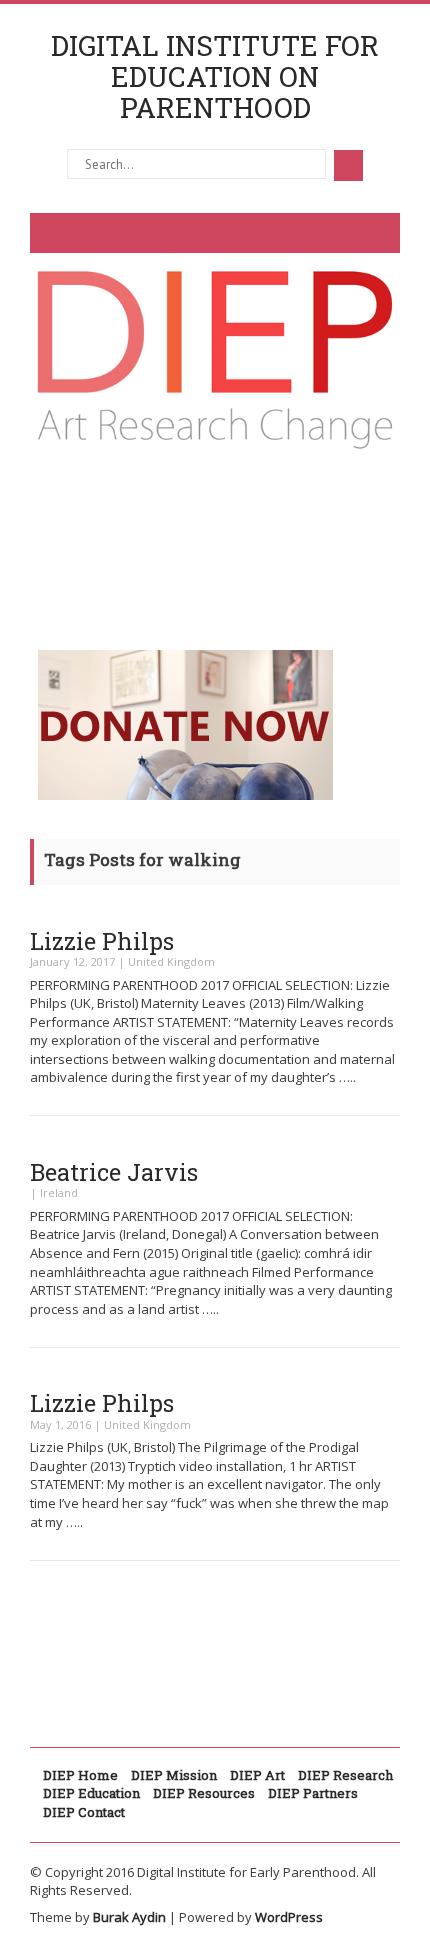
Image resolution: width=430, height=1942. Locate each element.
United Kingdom (171, 961)
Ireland (59, 1192)
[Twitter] (211, 537)
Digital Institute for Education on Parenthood (215, 76)
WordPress (289, 1917)
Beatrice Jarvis (114, 1172)
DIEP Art (257, 1775)
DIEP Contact (84, 1812)
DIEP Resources (204, 1793)
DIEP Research (345, 1775)
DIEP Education (91, 1793)
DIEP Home (80, 1775)
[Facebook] (115, 537)
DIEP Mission (174, 1775)
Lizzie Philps (102, 941)
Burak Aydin (129, 1917)
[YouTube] (307, 537)
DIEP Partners (313, 1793)
